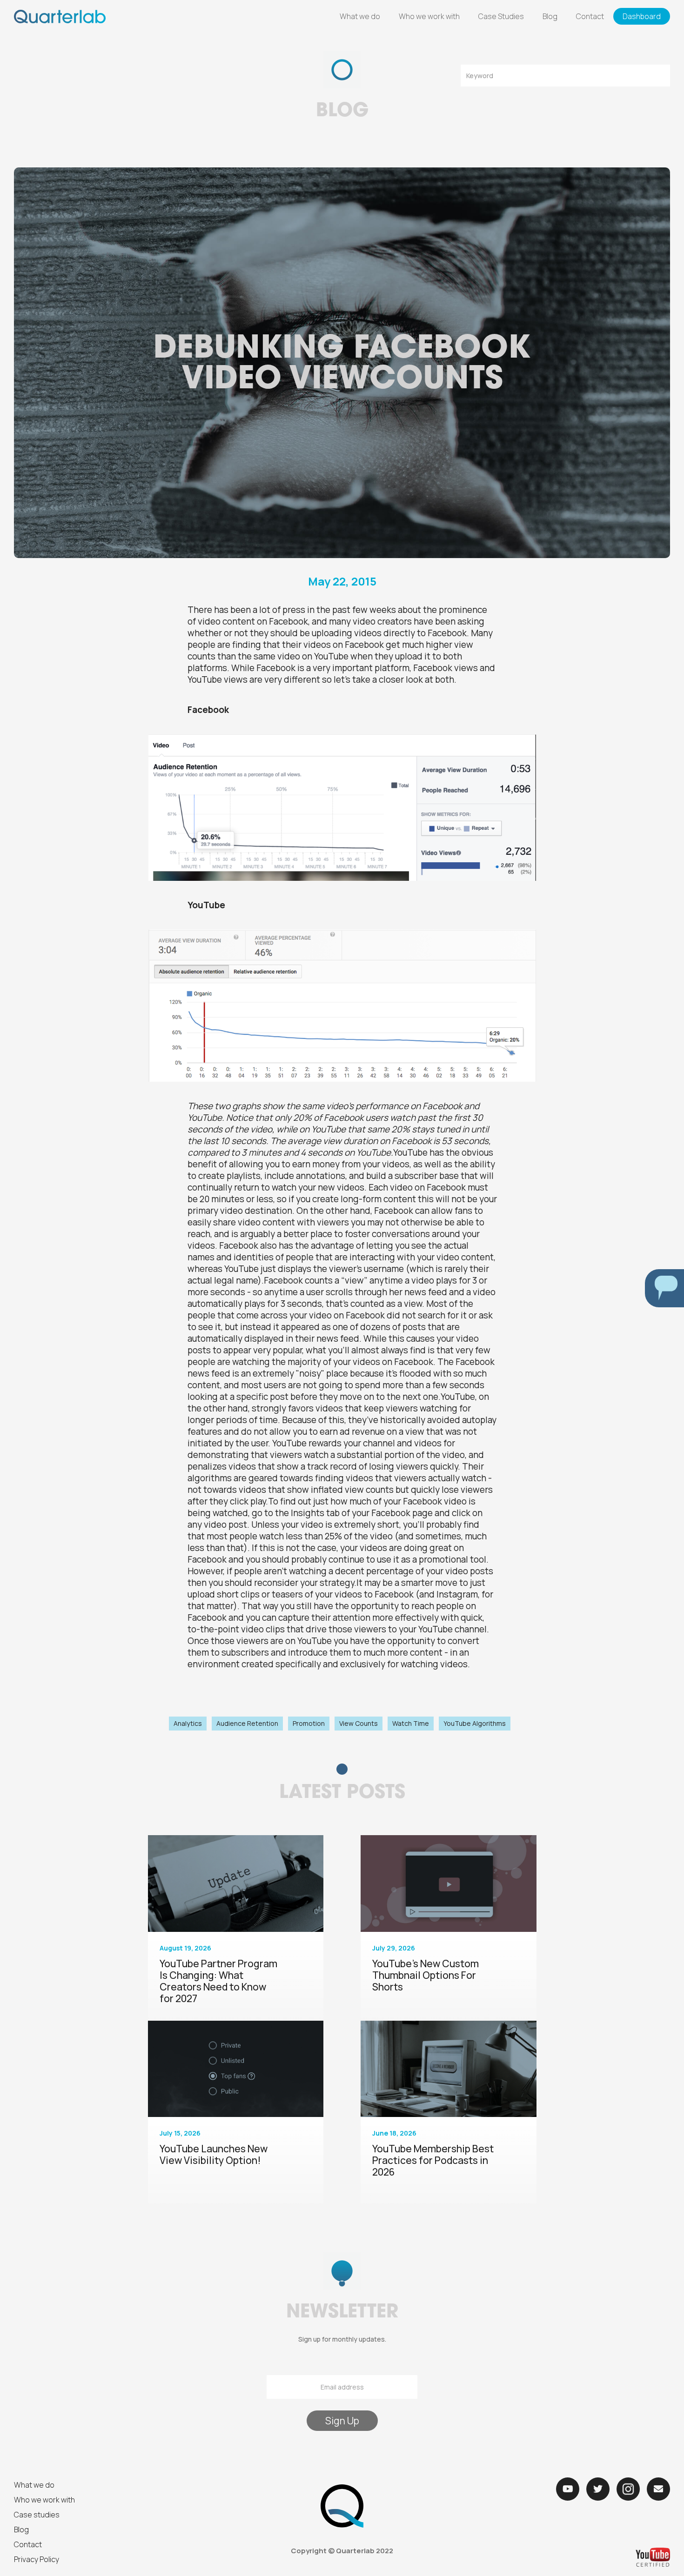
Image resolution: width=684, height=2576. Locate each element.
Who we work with (429, 16)
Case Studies (501, 16)
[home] (60, 17)
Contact (590, 16)
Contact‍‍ (28, 2544)
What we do (360, 16)
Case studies (37, 2515)
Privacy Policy (37, 2559)
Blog (550, 16)
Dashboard (642, 16)
